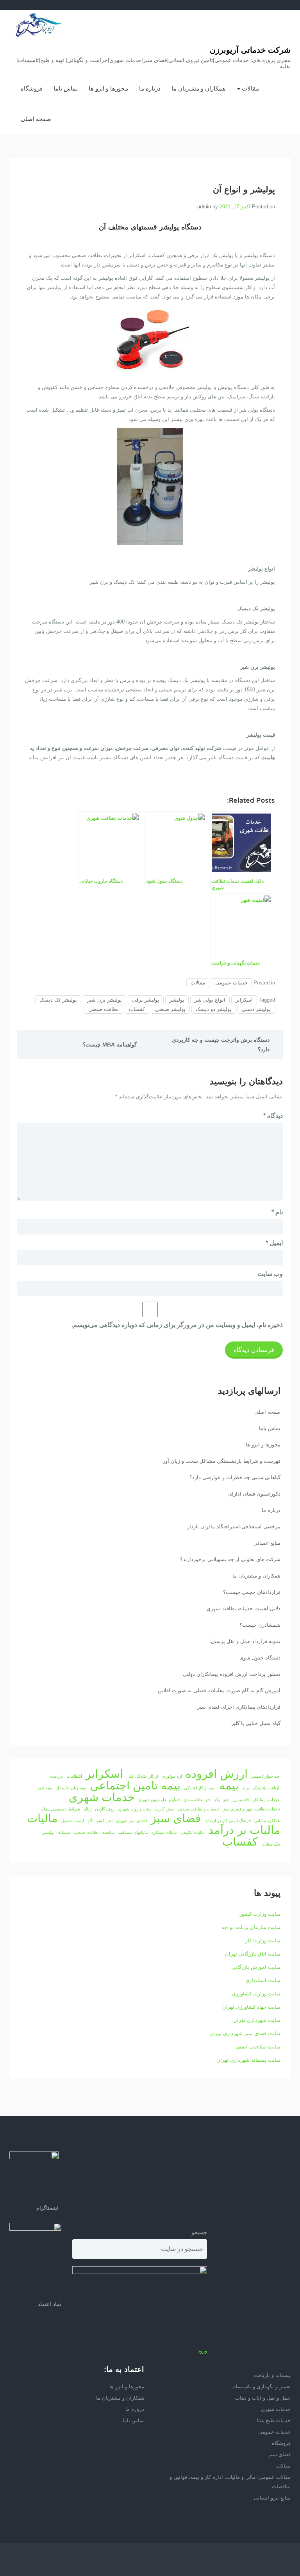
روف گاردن (105, 1809)
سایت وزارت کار (263, 1941)
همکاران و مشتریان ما (198, 88)
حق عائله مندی (197, 1800)
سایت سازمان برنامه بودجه (251, 1927)
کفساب (137, 1009)
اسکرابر (244, 1000)
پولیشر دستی (256, 1009)
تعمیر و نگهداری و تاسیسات (261, 2387)
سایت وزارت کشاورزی (256, 1994)
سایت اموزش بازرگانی (256, 1967)
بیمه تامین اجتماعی (135, 1785)
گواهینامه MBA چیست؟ (110, 1045)
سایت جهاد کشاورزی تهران (251, 2007)
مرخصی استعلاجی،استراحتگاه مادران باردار (234, 1527)
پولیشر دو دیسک (214, 1009)
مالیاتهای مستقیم (133, 1832)
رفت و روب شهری (134, 1809)
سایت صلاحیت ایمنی (258, 2047)
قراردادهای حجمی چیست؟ (252, 1592)
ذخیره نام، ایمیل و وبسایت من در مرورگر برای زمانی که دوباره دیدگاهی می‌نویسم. (177, 1325)
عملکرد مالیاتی (267, 1821)
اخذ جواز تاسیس (266, 1776)
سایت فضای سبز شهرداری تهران (245, 2033)
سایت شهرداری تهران (257, 2020)
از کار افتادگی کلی (142, 1776)
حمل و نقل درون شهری (159, 1800)
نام (277, 1212)
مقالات (250, 88)
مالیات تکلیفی (193, 1832)
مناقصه (108, 1832)
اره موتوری (172, 1776)
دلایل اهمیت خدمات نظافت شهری (244, 1609)
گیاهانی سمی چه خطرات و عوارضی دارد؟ (235, 1477)
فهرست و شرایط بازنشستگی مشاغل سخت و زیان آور (222, 1461)
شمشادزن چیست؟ (260, 1625)
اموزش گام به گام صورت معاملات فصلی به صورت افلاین (219, 1690)
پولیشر (177, 1000)
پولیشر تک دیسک (58, 1000)
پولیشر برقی (146, 1000)
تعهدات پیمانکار (267, 1800)
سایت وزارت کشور (260, 1914)
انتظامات (74, 1776)
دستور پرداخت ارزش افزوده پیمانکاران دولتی (232, 1674)
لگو (90, 1821)
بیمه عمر (45, 1788)
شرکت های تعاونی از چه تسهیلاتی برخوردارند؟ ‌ (229, 1559)
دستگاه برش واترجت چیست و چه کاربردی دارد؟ (221, 1045)
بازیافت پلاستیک (267, 1788)
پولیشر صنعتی (170, 1009)
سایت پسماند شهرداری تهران (248, 2060)
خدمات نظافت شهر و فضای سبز (252, 1809)
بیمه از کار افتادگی (200, 1788)
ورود (202, 2351)
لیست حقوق (73, 1821)
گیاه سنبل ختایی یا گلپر (256, 1723)
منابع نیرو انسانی (272, 2498)
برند (246, 1788)
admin (204, 207)
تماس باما (66, 88)
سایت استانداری (263, 1980)
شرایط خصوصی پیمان (60, 1809)
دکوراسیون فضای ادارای (254, 1494)
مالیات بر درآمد (244, 1830)
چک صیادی (271, 1844)
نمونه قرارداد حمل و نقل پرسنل (246, 1641)
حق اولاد (221, 1800)
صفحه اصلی (36, 119)
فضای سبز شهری (132, 1821)
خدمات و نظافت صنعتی (198, 1809)
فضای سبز (176, 1818)
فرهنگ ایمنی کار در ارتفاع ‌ (228, 1821)
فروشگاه (32, 88)
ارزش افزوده (217, 1774)
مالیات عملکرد (164, 1832)
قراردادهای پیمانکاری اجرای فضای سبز (239, 1707)
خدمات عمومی (231, 983)
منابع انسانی (267, 1543)
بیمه (229, 1785)
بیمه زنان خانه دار (71, 1788)
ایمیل (274, 1243)
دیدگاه (273, 1116)
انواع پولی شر (210, 1000)
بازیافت (56, 1776)
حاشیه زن (241, 1800)
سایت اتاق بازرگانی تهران (253, 1954)
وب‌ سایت (270, 1274)
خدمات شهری (102, 1797)
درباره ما (150, 88)
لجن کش (105, 1821)
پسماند (64, 1832)
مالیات (42, 1818)
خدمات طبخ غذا (274, 2421)
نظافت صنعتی (104, 1009)
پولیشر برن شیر (104, 1000)
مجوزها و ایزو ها (108, 88)
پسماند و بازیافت (272, 2375)
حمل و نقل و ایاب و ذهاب (263, 2398)
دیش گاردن (164, 1809)
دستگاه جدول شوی (260, 1658)
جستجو (199, 2232)
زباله (87, 1809)
